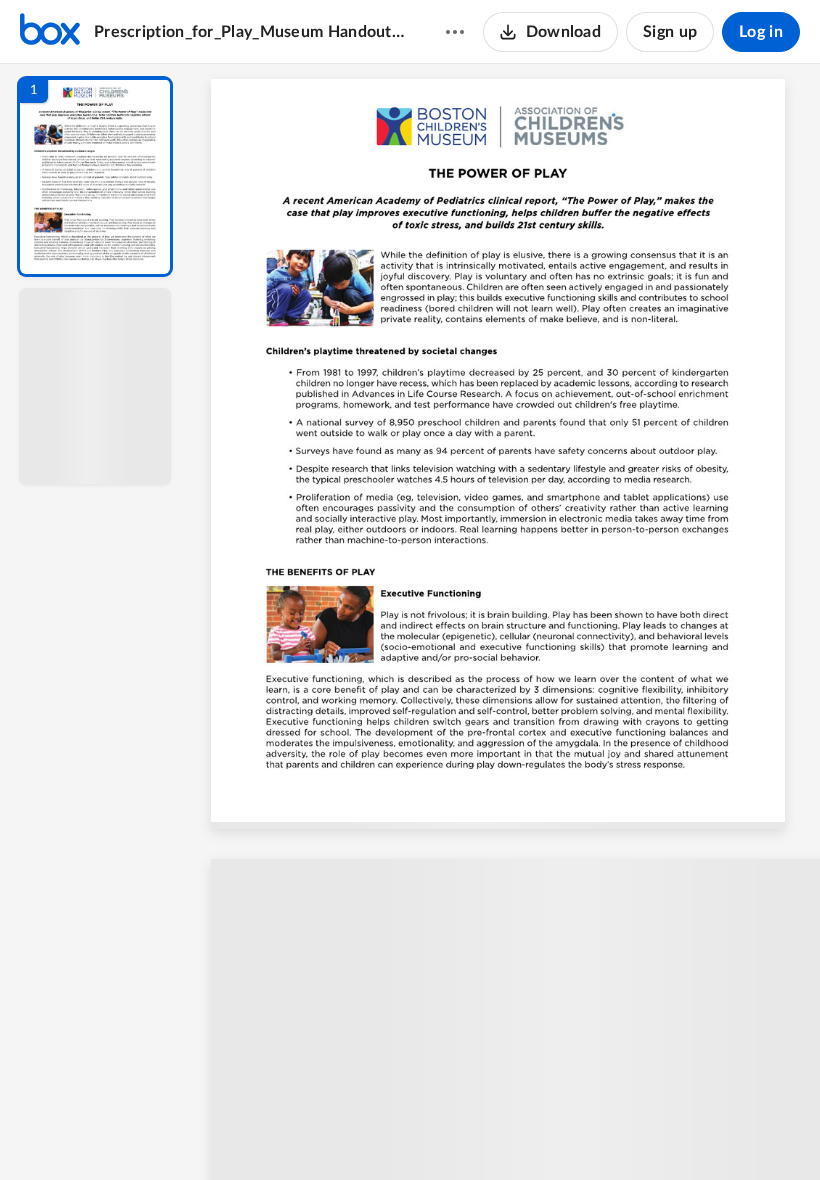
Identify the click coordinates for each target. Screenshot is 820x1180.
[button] (95, 176)
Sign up (670, 32)
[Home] (50, 32)
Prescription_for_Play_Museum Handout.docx (250, 32)
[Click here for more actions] (455, 32)
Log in (761, 32)
